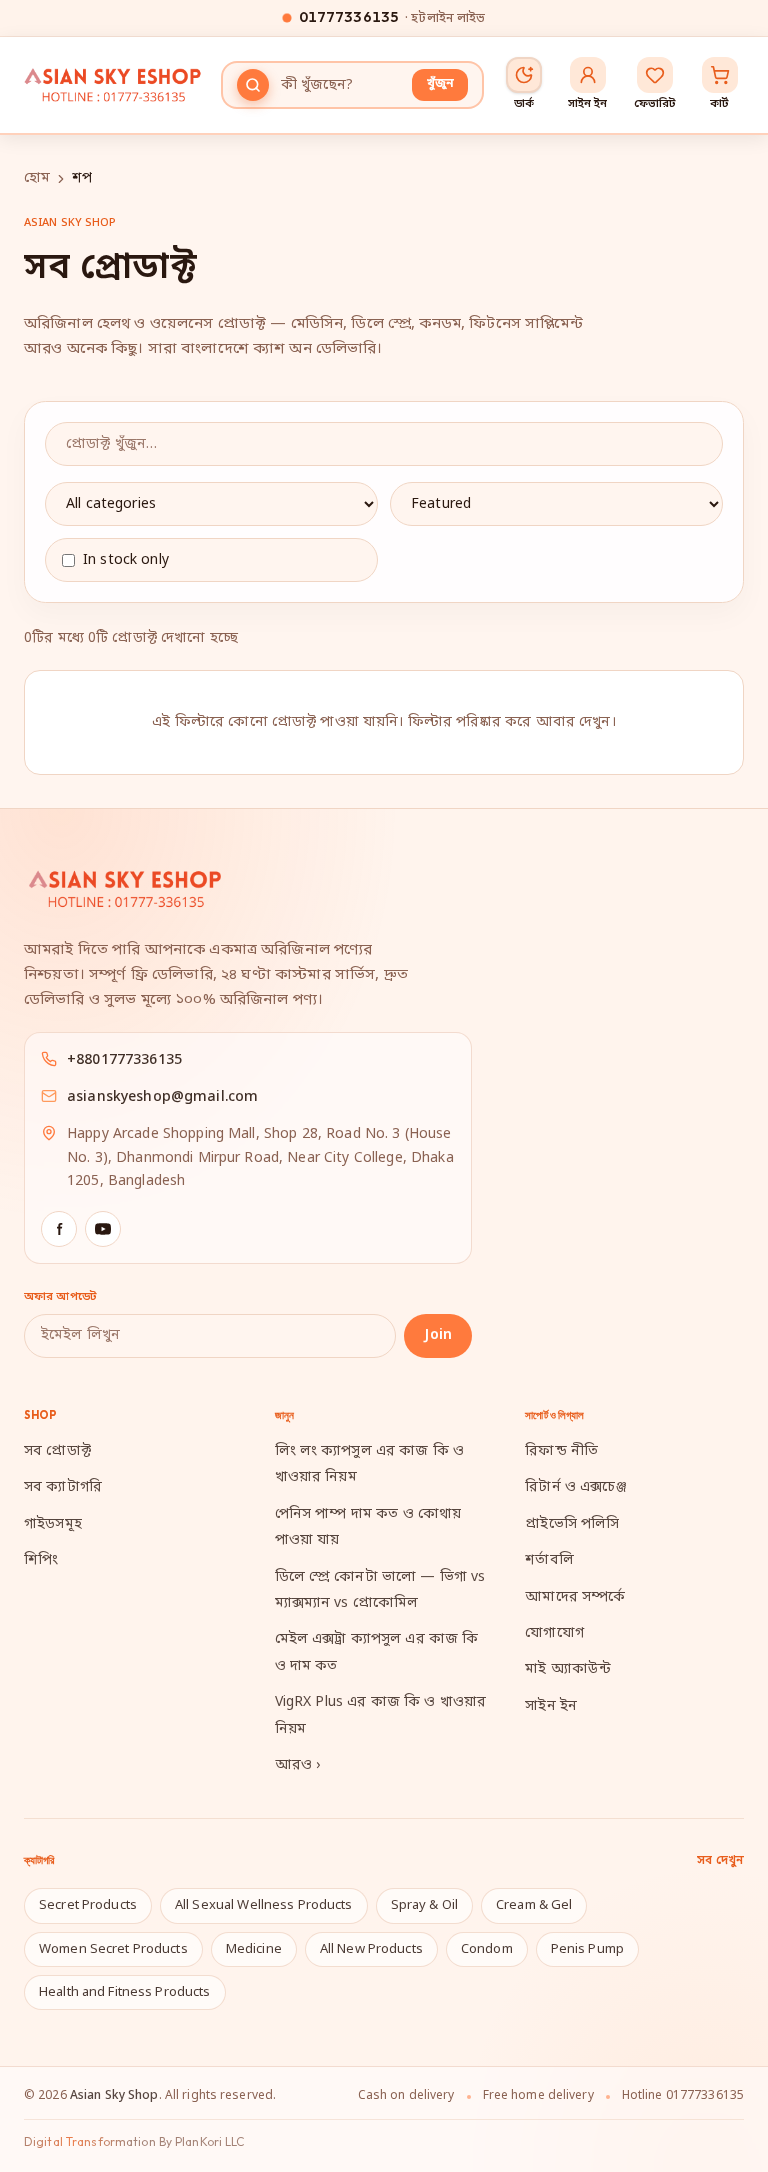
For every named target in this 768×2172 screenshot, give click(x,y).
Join (438, 1335)
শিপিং (41, 1560)
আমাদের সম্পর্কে (575, 1597)
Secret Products (88, 1905)
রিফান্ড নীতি (561, 1451)
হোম (37, 178)
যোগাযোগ (554, 1633)
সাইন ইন (551, 1706)
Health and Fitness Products (125, 1992)
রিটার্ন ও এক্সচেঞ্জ (575, 1487)
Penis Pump (587, 1949)
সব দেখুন (720, 1861)
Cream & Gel (534, 1905)
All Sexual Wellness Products (264, 1905)
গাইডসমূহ (53, 1524)
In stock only (126, 560)
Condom (487, 1949)
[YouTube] (103, 1229)
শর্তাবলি (549, 1560)
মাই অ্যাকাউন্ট (568, 1669)
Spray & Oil (424, 1905)
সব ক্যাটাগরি (63, 1487)
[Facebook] (59, 1229)
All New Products (371, 1949)
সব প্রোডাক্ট (57, 1451)
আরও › (298, 1765)
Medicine (254, 1949)
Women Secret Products (113, 1949)
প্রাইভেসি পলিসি (572, 1524)
